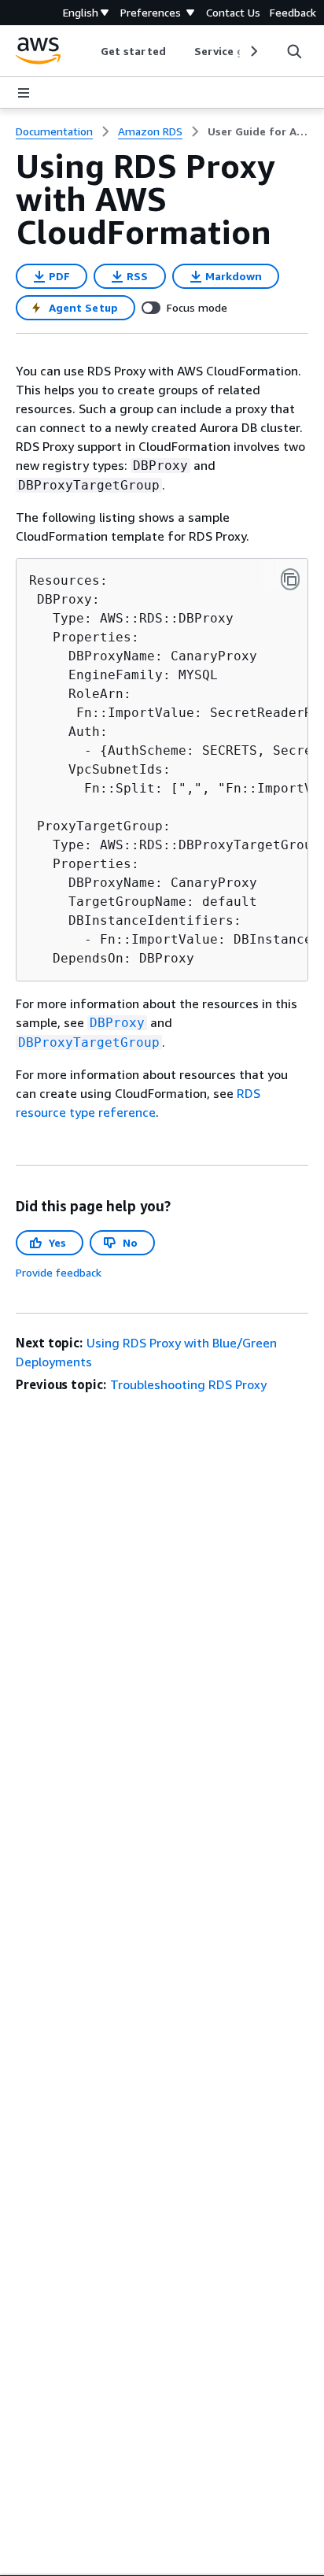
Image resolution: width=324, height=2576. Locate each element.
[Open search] (294, 51)
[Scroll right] (253, 51)
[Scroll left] (89, 51)
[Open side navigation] (24, 93)
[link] (258, 131)
